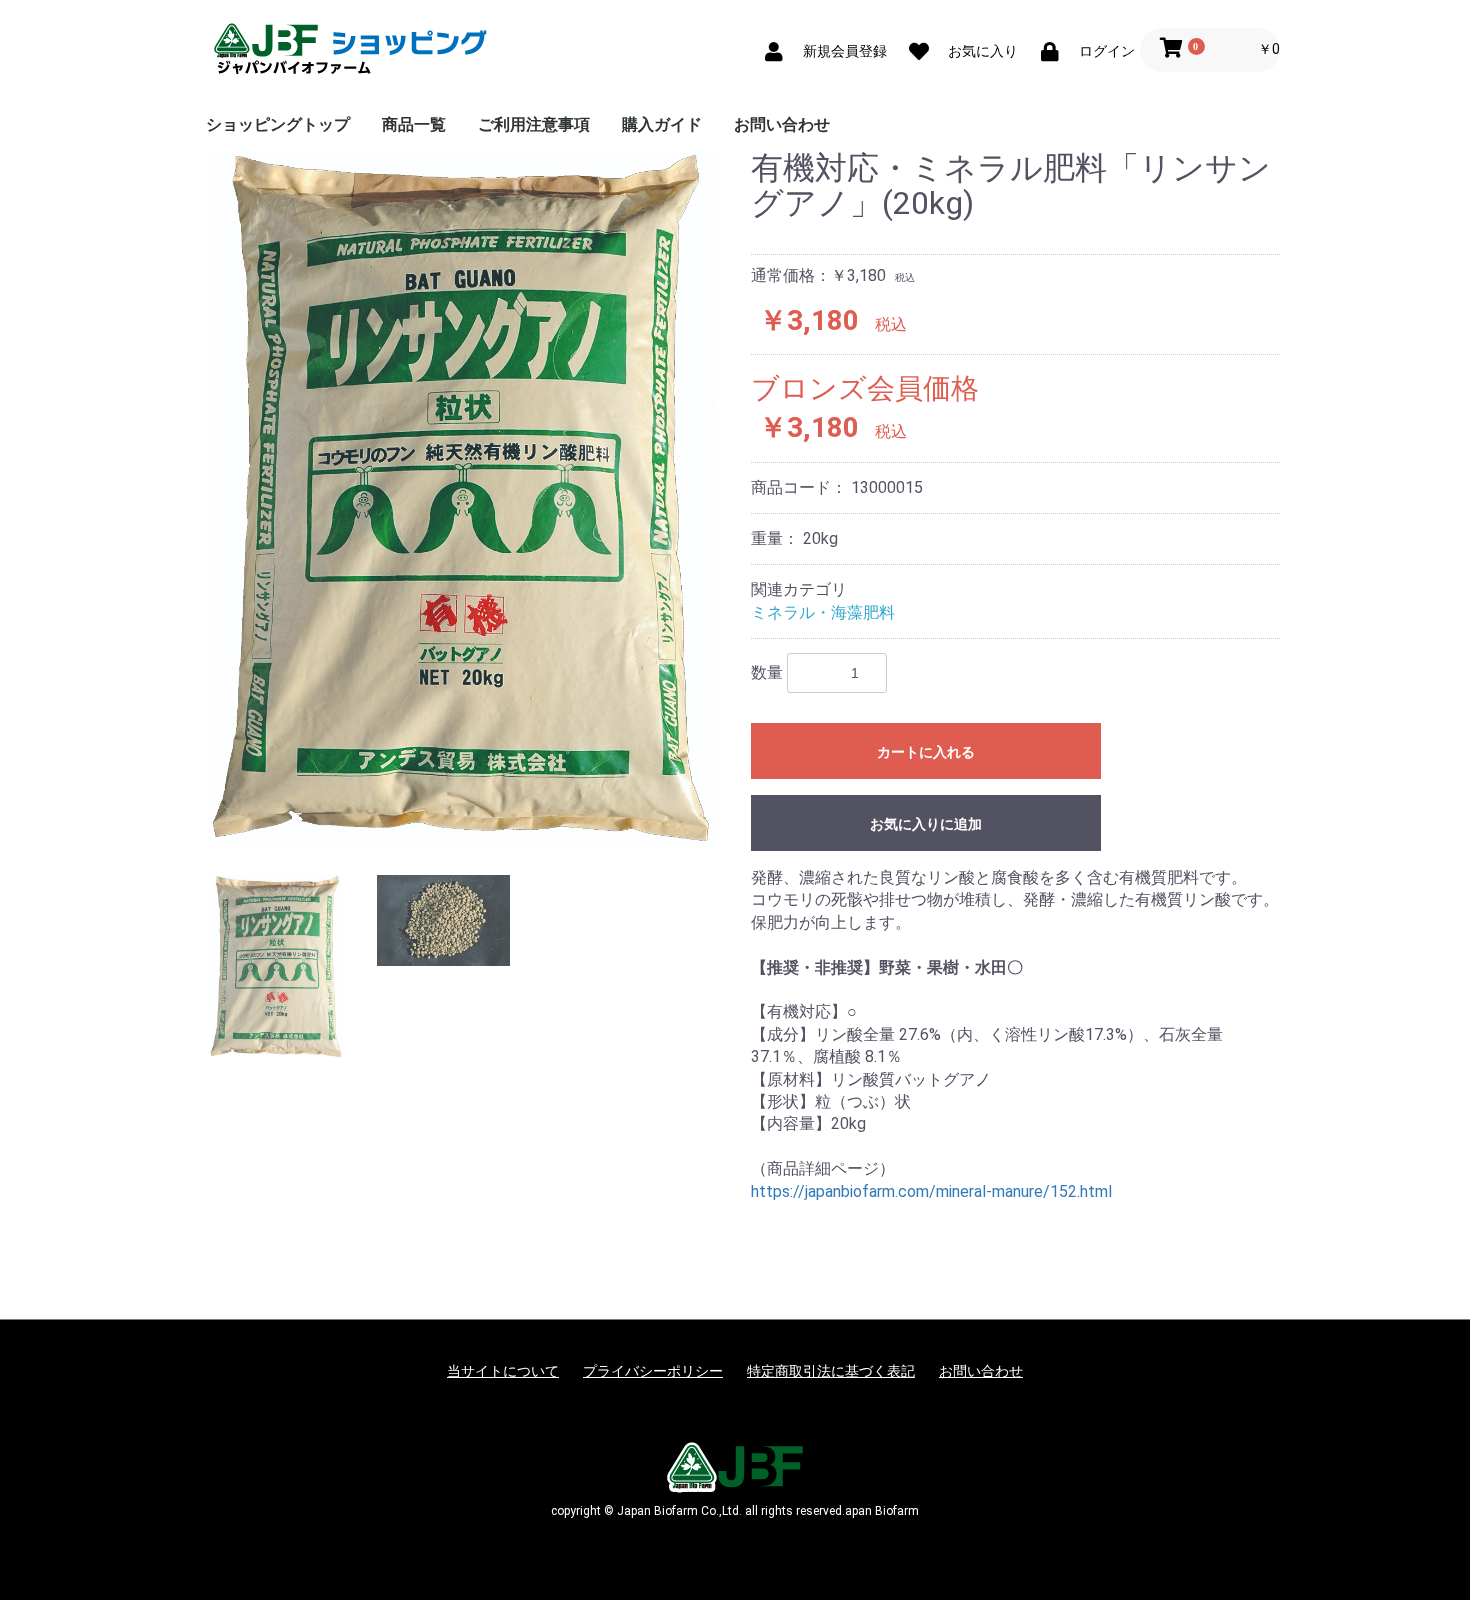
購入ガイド (662, 124)
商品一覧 (414, 124)
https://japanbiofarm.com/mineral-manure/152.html (931, 1191)
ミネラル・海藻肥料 (823, 612)
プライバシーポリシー (653, 1371)
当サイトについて (503, 1371)
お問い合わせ (782, 124)
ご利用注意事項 (534, 124)
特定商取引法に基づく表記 (831, 1371)
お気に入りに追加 (926, 824)
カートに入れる (926, 752)
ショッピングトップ (278, 124)
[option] (462, 497)
